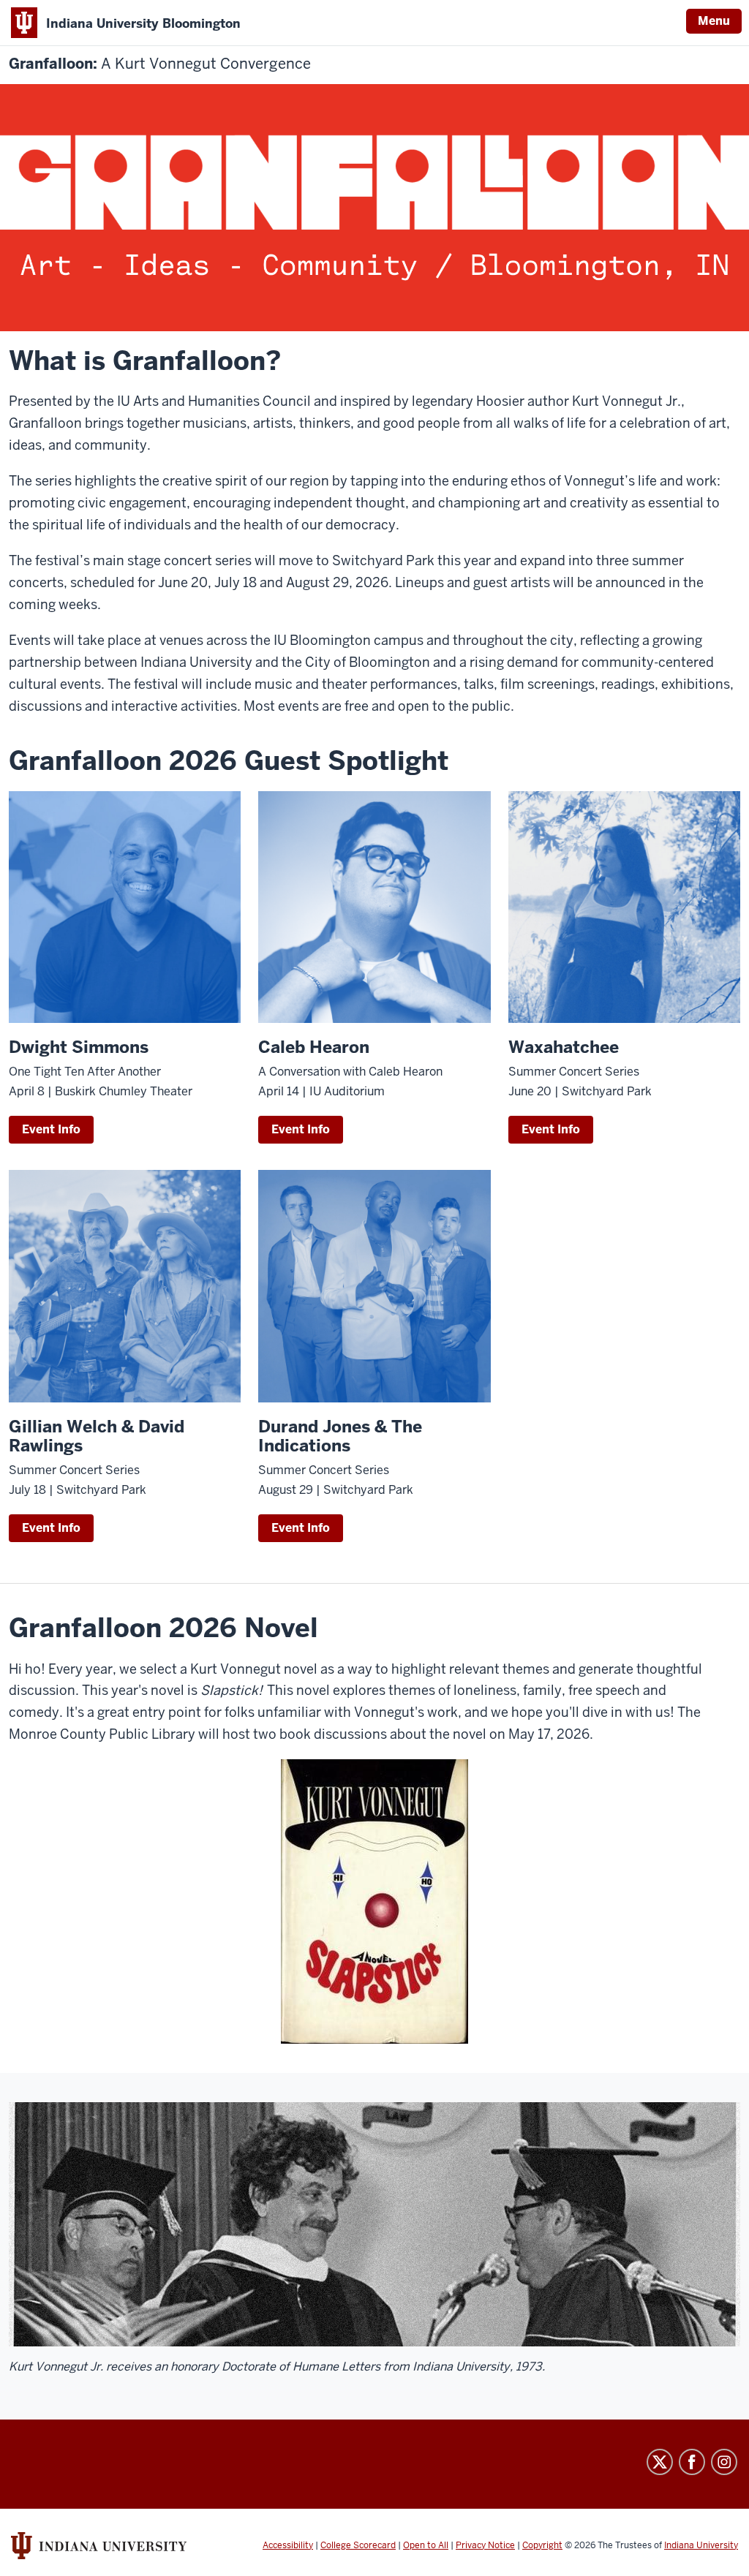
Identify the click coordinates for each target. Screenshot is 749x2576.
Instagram (724, 2462)
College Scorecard (358, 2545)
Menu (714, 21)
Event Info (51, 1129)
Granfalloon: (160, 64)
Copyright (542, 2545)
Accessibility (288, 2545)
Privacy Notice (485, 2545)
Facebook (692, 2462)
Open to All (426, 2545)
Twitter (660, 2462)
